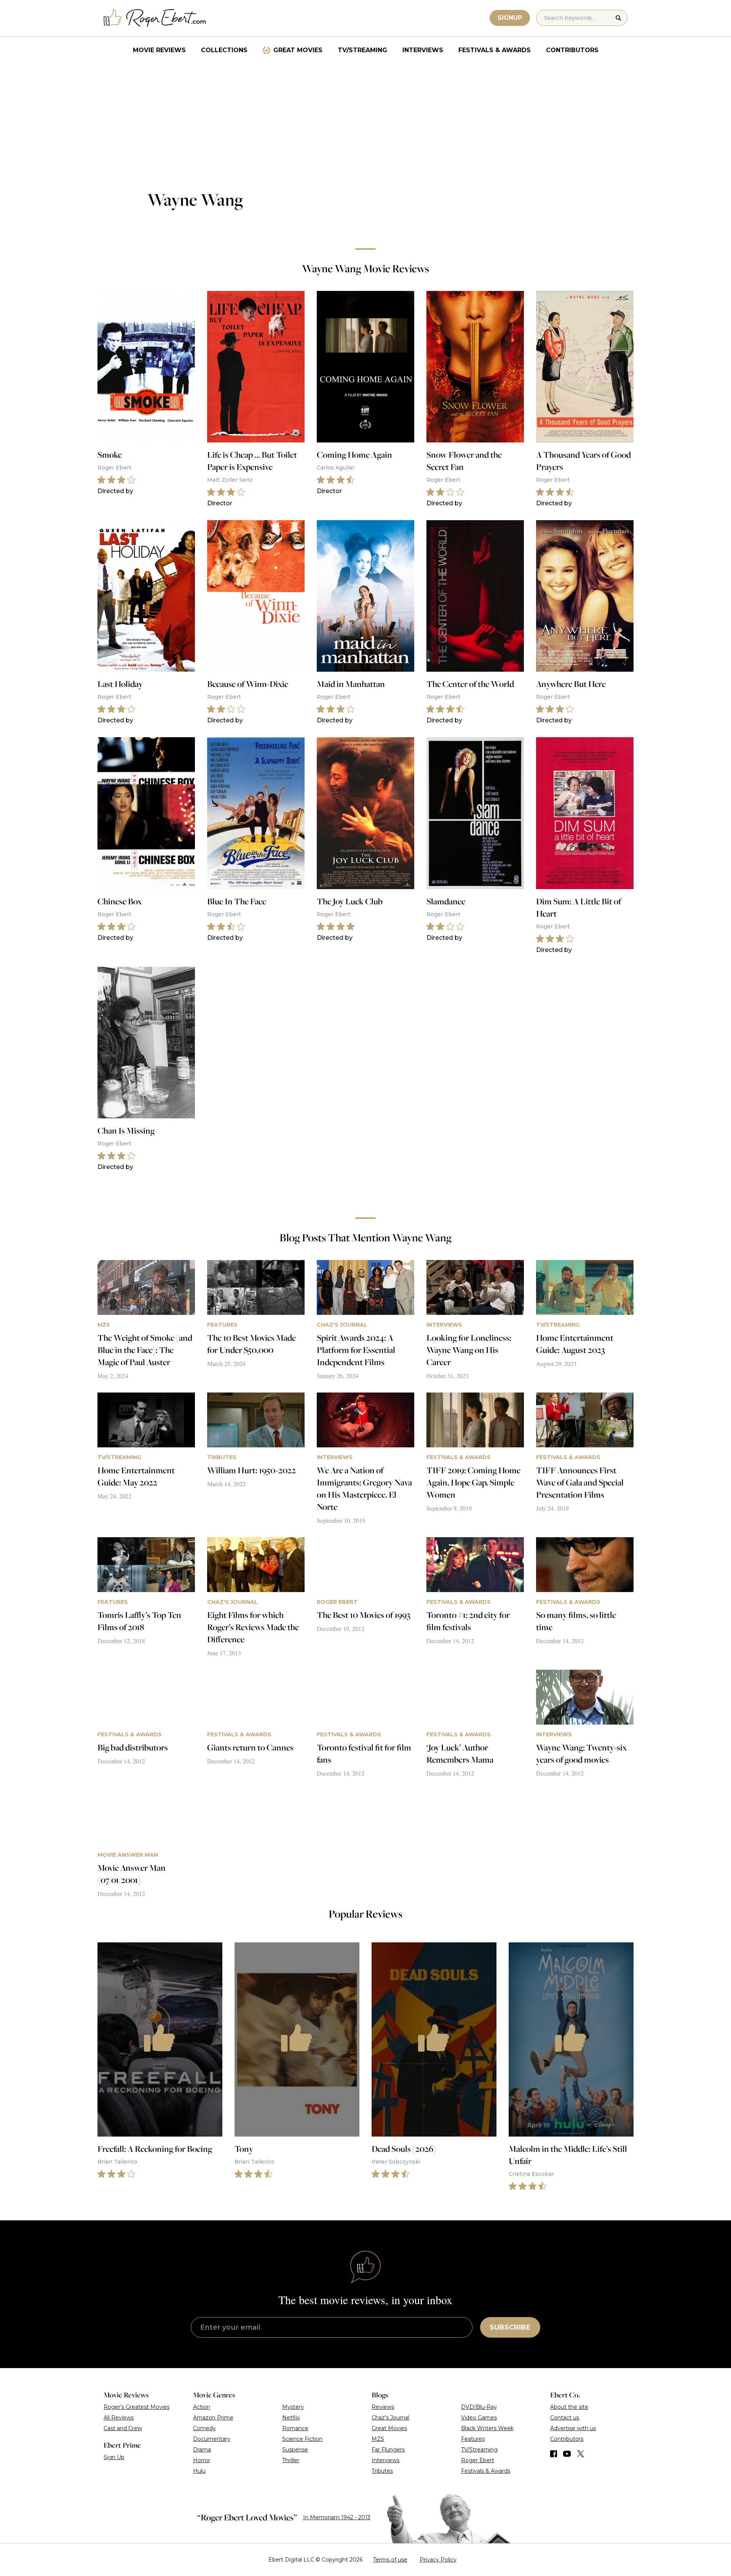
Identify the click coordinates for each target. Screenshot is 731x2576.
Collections (224, 50)
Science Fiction (302, 2439)
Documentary (212, 2439)
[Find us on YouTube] (567, 2454)
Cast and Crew (123, 2428)
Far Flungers (388, 2450)
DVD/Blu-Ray (479, 2407)
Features (473, 2439)
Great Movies (298, 50)
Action (202, 2407)
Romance (295, 2428)
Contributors (572, 50)
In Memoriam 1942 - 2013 (337, 2517)
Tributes (382, 2471)
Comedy (204, 2428)
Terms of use (390, 2560)
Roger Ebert (478, 2460)
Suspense (295, 2450)
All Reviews (119, 2418)
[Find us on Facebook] (554, 2454)
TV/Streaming (362, 50)
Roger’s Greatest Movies (136, 2407)
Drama (202, 2450)
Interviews (423, 50)
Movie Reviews (159, 50)
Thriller (291, 2460)
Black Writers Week (487, 2428)
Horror (202, 2460)
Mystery (293, 2407)
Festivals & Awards (495, 50)
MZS (378, 2439)
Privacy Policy (438, 2560)
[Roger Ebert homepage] (155, 18)
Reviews (383, 2407)
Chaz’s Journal (390, 2418)
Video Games (479, 2418)
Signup (510, 18)
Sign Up (114, 2457)
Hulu (199, 2471)
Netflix (291, 2418)
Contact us (565, 2418)
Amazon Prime (213, 2418)
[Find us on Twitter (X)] (581, 2454)
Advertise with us (573, 2428)
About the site (569, 2407)
